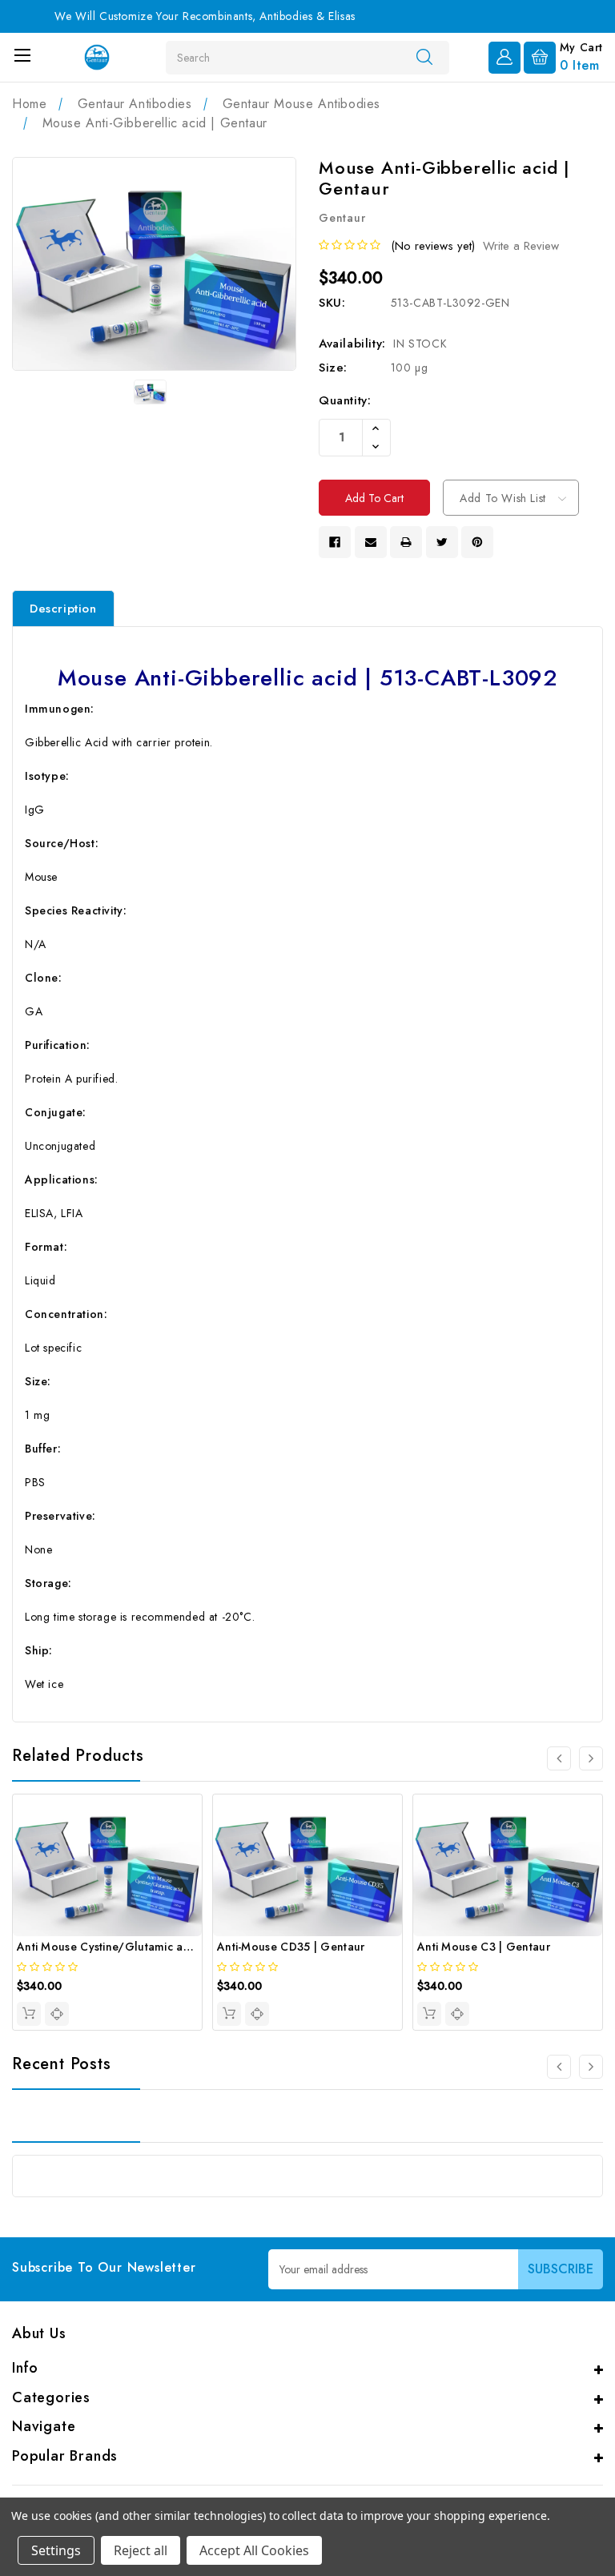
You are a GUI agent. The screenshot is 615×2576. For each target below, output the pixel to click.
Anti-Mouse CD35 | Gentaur (291, 1947)
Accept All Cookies (254, 2550)
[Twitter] (442, 542)
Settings (56, 2550)
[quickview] (57, 2014)
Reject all (141, 2550)
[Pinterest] (477, 542)
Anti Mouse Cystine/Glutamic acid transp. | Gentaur (155, 1947)
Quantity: (345, 400)
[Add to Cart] (29, 2014)
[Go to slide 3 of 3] (559, 1758)
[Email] (371, 542)
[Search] (424, 57)
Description (63, 609)
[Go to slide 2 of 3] (591, 1758)
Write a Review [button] (521, 246)
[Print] (406, 542)
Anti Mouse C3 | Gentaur (484, 1947)
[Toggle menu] (22, 55)
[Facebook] (335, 542)
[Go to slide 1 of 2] (559, 2067)
